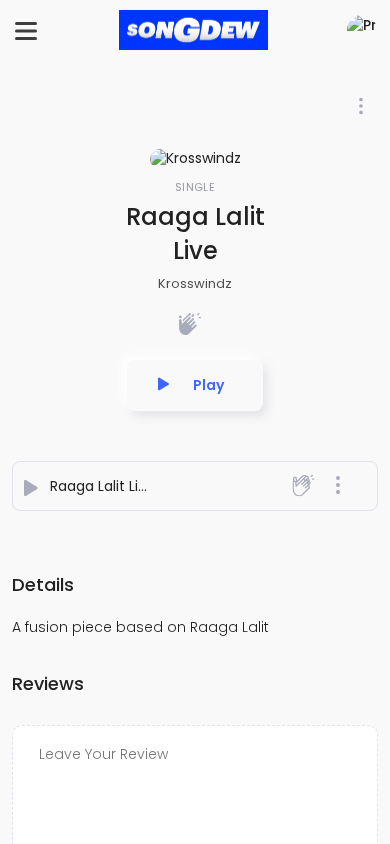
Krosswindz (195, 283)
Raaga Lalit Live (102, 486)
